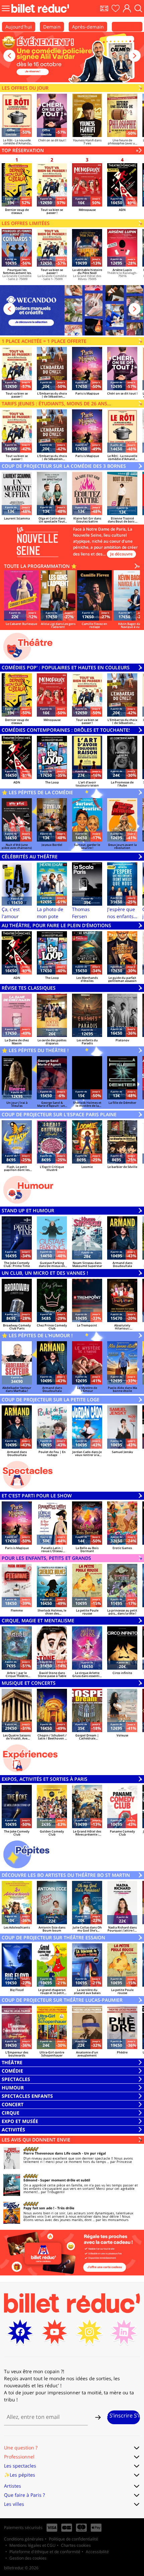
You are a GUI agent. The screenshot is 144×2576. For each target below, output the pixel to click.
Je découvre (121, 554)
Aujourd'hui (19, 27)
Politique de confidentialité (74, 2539)
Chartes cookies (76, 2545)
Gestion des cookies (28, 2558)
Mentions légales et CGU (32, 2545)
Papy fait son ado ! (39, 2208)
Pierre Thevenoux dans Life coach (52, 2153)
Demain (52, 27)
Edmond (30, 2180)
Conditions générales (24, 2539)
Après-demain (88, 27)
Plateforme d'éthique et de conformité (45, 2552)
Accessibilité (97, 2552)
